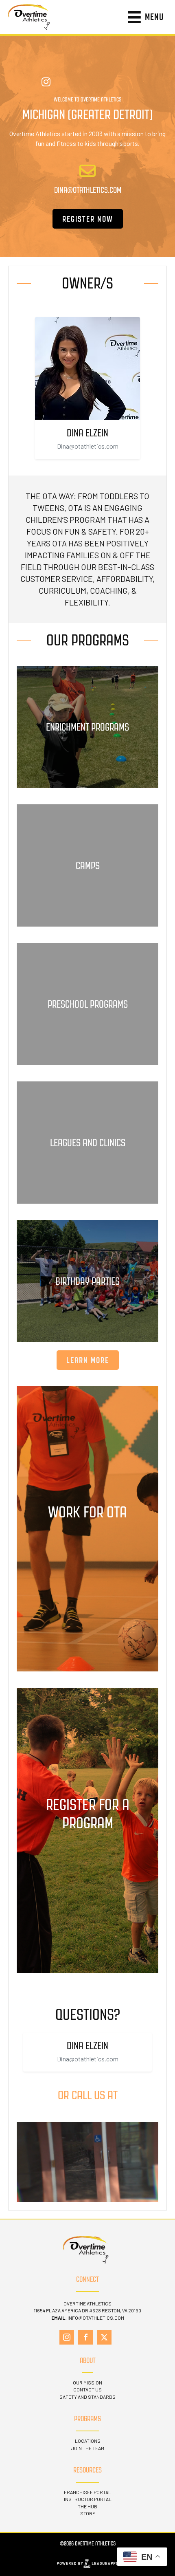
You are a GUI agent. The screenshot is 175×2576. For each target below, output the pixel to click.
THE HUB (87, 2506)
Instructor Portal (88, 2499)
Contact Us (87, 2389)
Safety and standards (87, 2397)
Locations (88, 2441)
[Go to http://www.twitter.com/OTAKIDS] (104, 2337)
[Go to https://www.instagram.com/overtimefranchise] (67, 2337)
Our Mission (87, 2382)
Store (88, 2513)
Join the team (88, 2448)
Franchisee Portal (87, 2492)
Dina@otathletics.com (88, 446)
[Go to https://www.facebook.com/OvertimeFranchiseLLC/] (85, 2337)
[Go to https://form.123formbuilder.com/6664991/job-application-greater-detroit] (87, 1529)
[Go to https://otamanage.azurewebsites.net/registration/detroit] (87, 1830)
